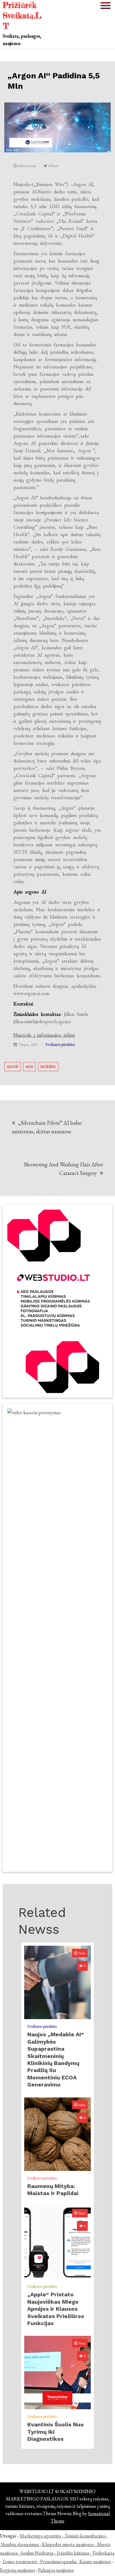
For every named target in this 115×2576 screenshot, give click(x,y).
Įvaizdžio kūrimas (73, 2553)
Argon (13, 1067)
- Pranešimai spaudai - (59, 2561)
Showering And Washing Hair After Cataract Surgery (63, 1169)
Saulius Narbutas (37, 2553)
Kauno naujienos (95, 2561)
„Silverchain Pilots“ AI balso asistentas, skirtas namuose (47, 1127)
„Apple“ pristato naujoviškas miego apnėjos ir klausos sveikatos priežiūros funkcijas (56, 2309)
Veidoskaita (103, 2553)
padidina (48, 1067)
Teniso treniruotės (20, 2561)
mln (29, 1067)
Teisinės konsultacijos (85, 2536)
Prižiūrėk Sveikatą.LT (22, 15)
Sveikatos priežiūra (60, 1044)
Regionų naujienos (17, 2570)
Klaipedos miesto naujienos (68, 2544)
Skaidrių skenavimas (20, 2544)
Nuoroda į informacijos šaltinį (44, 1035)
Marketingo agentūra (40, 2536)
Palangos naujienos (56, 2570)
